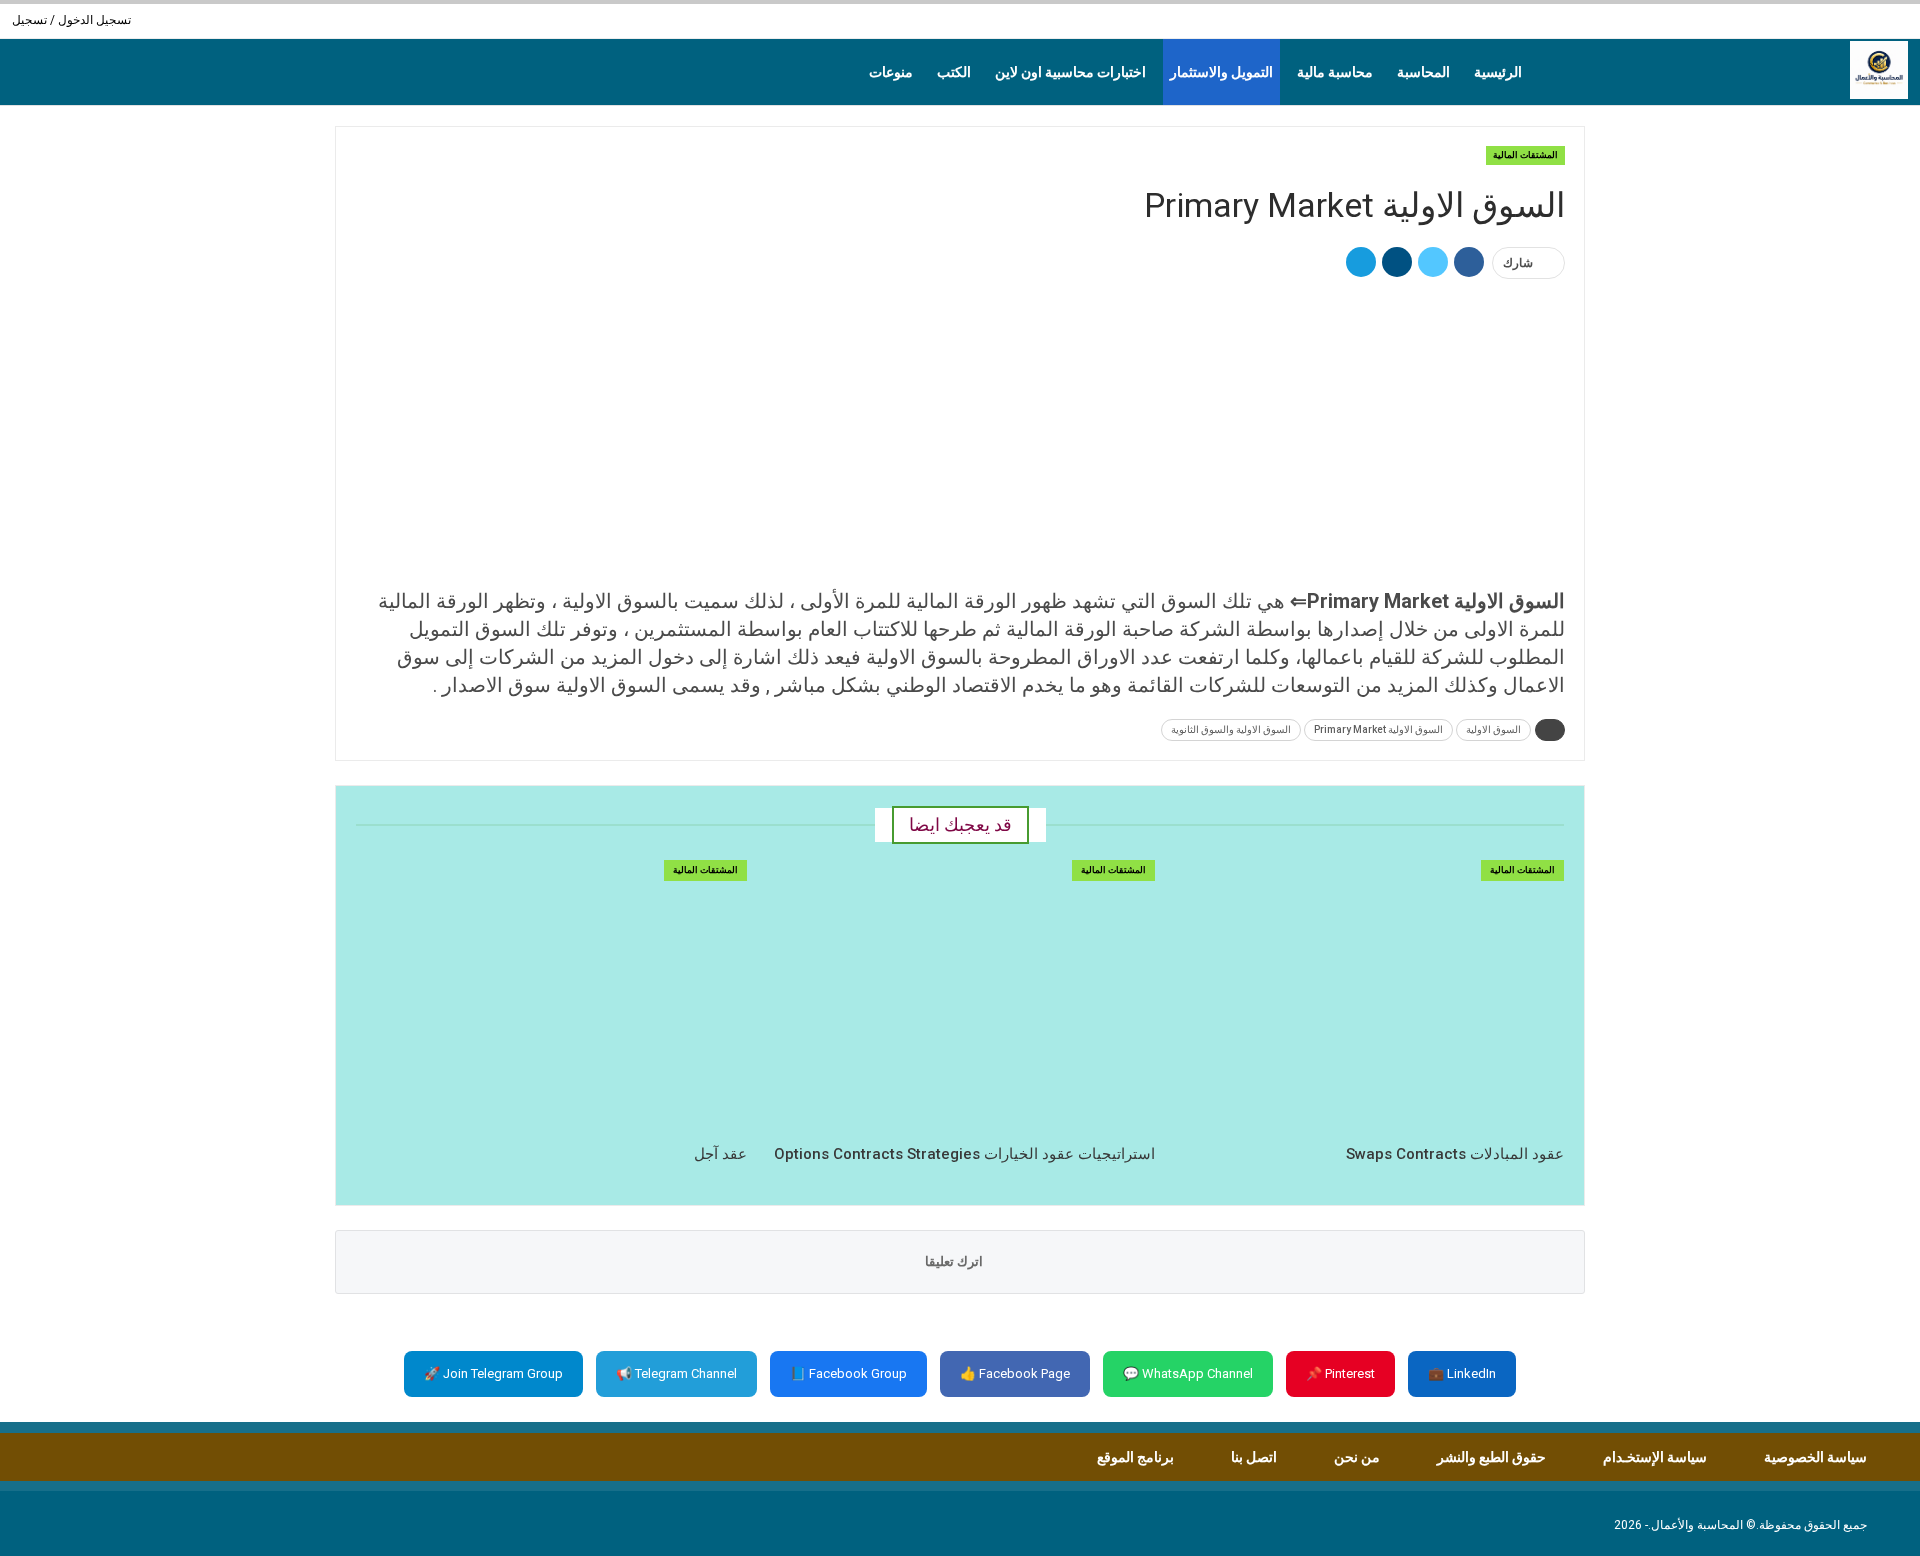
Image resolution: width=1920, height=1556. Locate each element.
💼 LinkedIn (1462, 1373)
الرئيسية (1498, 72)
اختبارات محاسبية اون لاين (1070, 72)
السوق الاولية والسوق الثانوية (1231, 729)
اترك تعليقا (955, 1261)
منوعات (891, 72)
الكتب (954, 72)
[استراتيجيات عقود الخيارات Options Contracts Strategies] (960, 996)
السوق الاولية (1493, 729)
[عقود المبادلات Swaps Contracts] (1368, 996)
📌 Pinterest (1340, 1373)
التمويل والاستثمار (1221, 72)
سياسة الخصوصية (1815, 1457)
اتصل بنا (1254, 1457)
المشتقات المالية (1525, 155)
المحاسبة (1423, 72)
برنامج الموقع (1135, 1457)
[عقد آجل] (551, 996)
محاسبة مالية (1335, 72)
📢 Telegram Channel (676, 1373)
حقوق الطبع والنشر (1491, 1457)
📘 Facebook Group (848, 1373)
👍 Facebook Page (1015, 1373)
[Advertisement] (960, 435)
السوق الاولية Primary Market (1378, 729)
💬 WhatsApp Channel (1188, 1373)
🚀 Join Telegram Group (493, 1373)
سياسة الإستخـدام (1655, 1457)
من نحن (1357, 1457)
